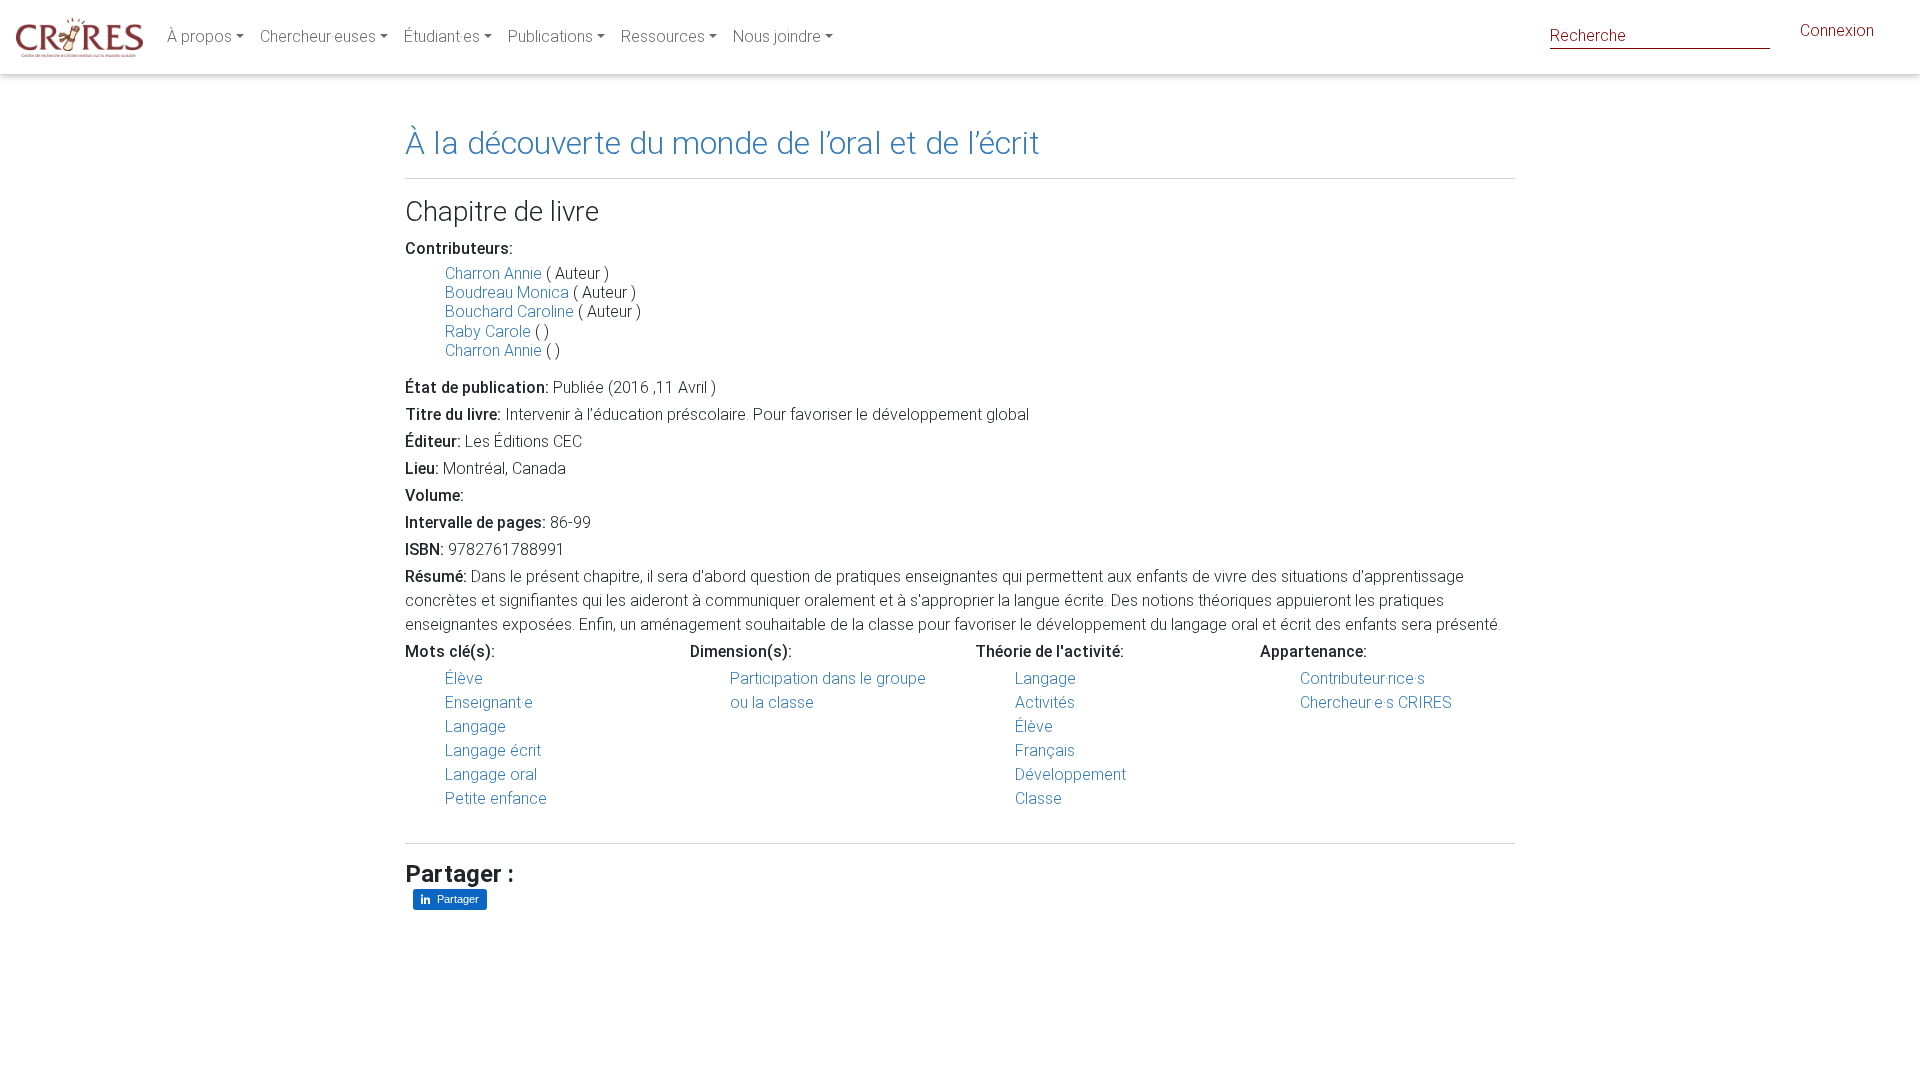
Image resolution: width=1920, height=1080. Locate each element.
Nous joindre (777, 36)
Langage (475, 726)
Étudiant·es (442, 36)
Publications (550, 36)
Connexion (1837, 30)
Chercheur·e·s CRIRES (1376, 702)
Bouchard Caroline (509, 311)
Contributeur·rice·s (1362, 678)
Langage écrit (493, 750)
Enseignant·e (489, 702)
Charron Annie (493, 273)
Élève (464, 678)
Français (1045, 750)
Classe (1038, 798)
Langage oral (491, 774)
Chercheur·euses (318, 36)
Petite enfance (496, 798)
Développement (1070, 774)
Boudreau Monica (507, 292)
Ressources (663, 36)
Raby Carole (488, 331)
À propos (199, 36)
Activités (1045, 702)
